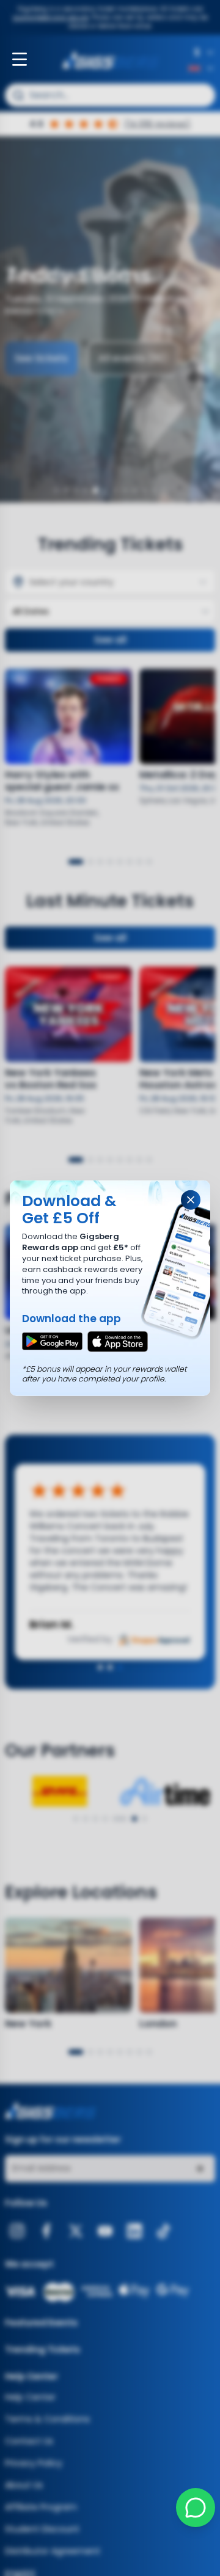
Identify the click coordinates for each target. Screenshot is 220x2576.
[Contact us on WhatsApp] (196, 2508)
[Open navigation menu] (20, 59)
